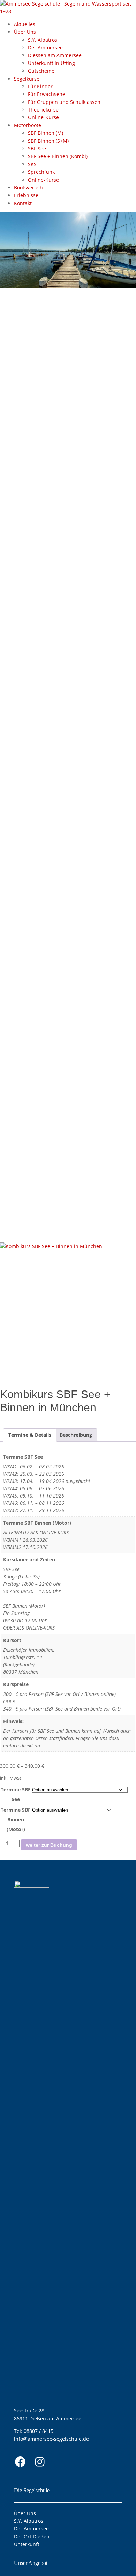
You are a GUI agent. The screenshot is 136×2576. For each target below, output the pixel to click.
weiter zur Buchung (49, 1845)
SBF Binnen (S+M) (48, 141)
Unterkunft (27, 2544)
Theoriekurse (43, 110)
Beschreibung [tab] (76, 1435)
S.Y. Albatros (43, 40)
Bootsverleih (28, 187)
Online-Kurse (43, 117)
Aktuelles (25, 24)
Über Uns (25, 32)
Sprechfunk (41, 172)
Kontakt (23, 203)
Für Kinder (40, 86)
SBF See (37, 149)
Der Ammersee (45, 47)
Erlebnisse (26, 195)
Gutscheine (41, 71)
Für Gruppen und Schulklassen (64, 102)
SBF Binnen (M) (46, 133)
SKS (32, 164)
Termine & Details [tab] (30, 1435)
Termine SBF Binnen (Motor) (16, 1819)
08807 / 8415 (39, 2431)
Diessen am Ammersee (55, 55)
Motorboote (28, 125)
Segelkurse (27, 79)
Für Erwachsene (47, 94)
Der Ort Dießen (32, 2537)
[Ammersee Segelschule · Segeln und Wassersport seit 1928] (68, 11)
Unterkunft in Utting (51, 63)
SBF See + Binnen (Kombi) (58, 156)
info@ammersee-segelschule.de (51, 2439)
